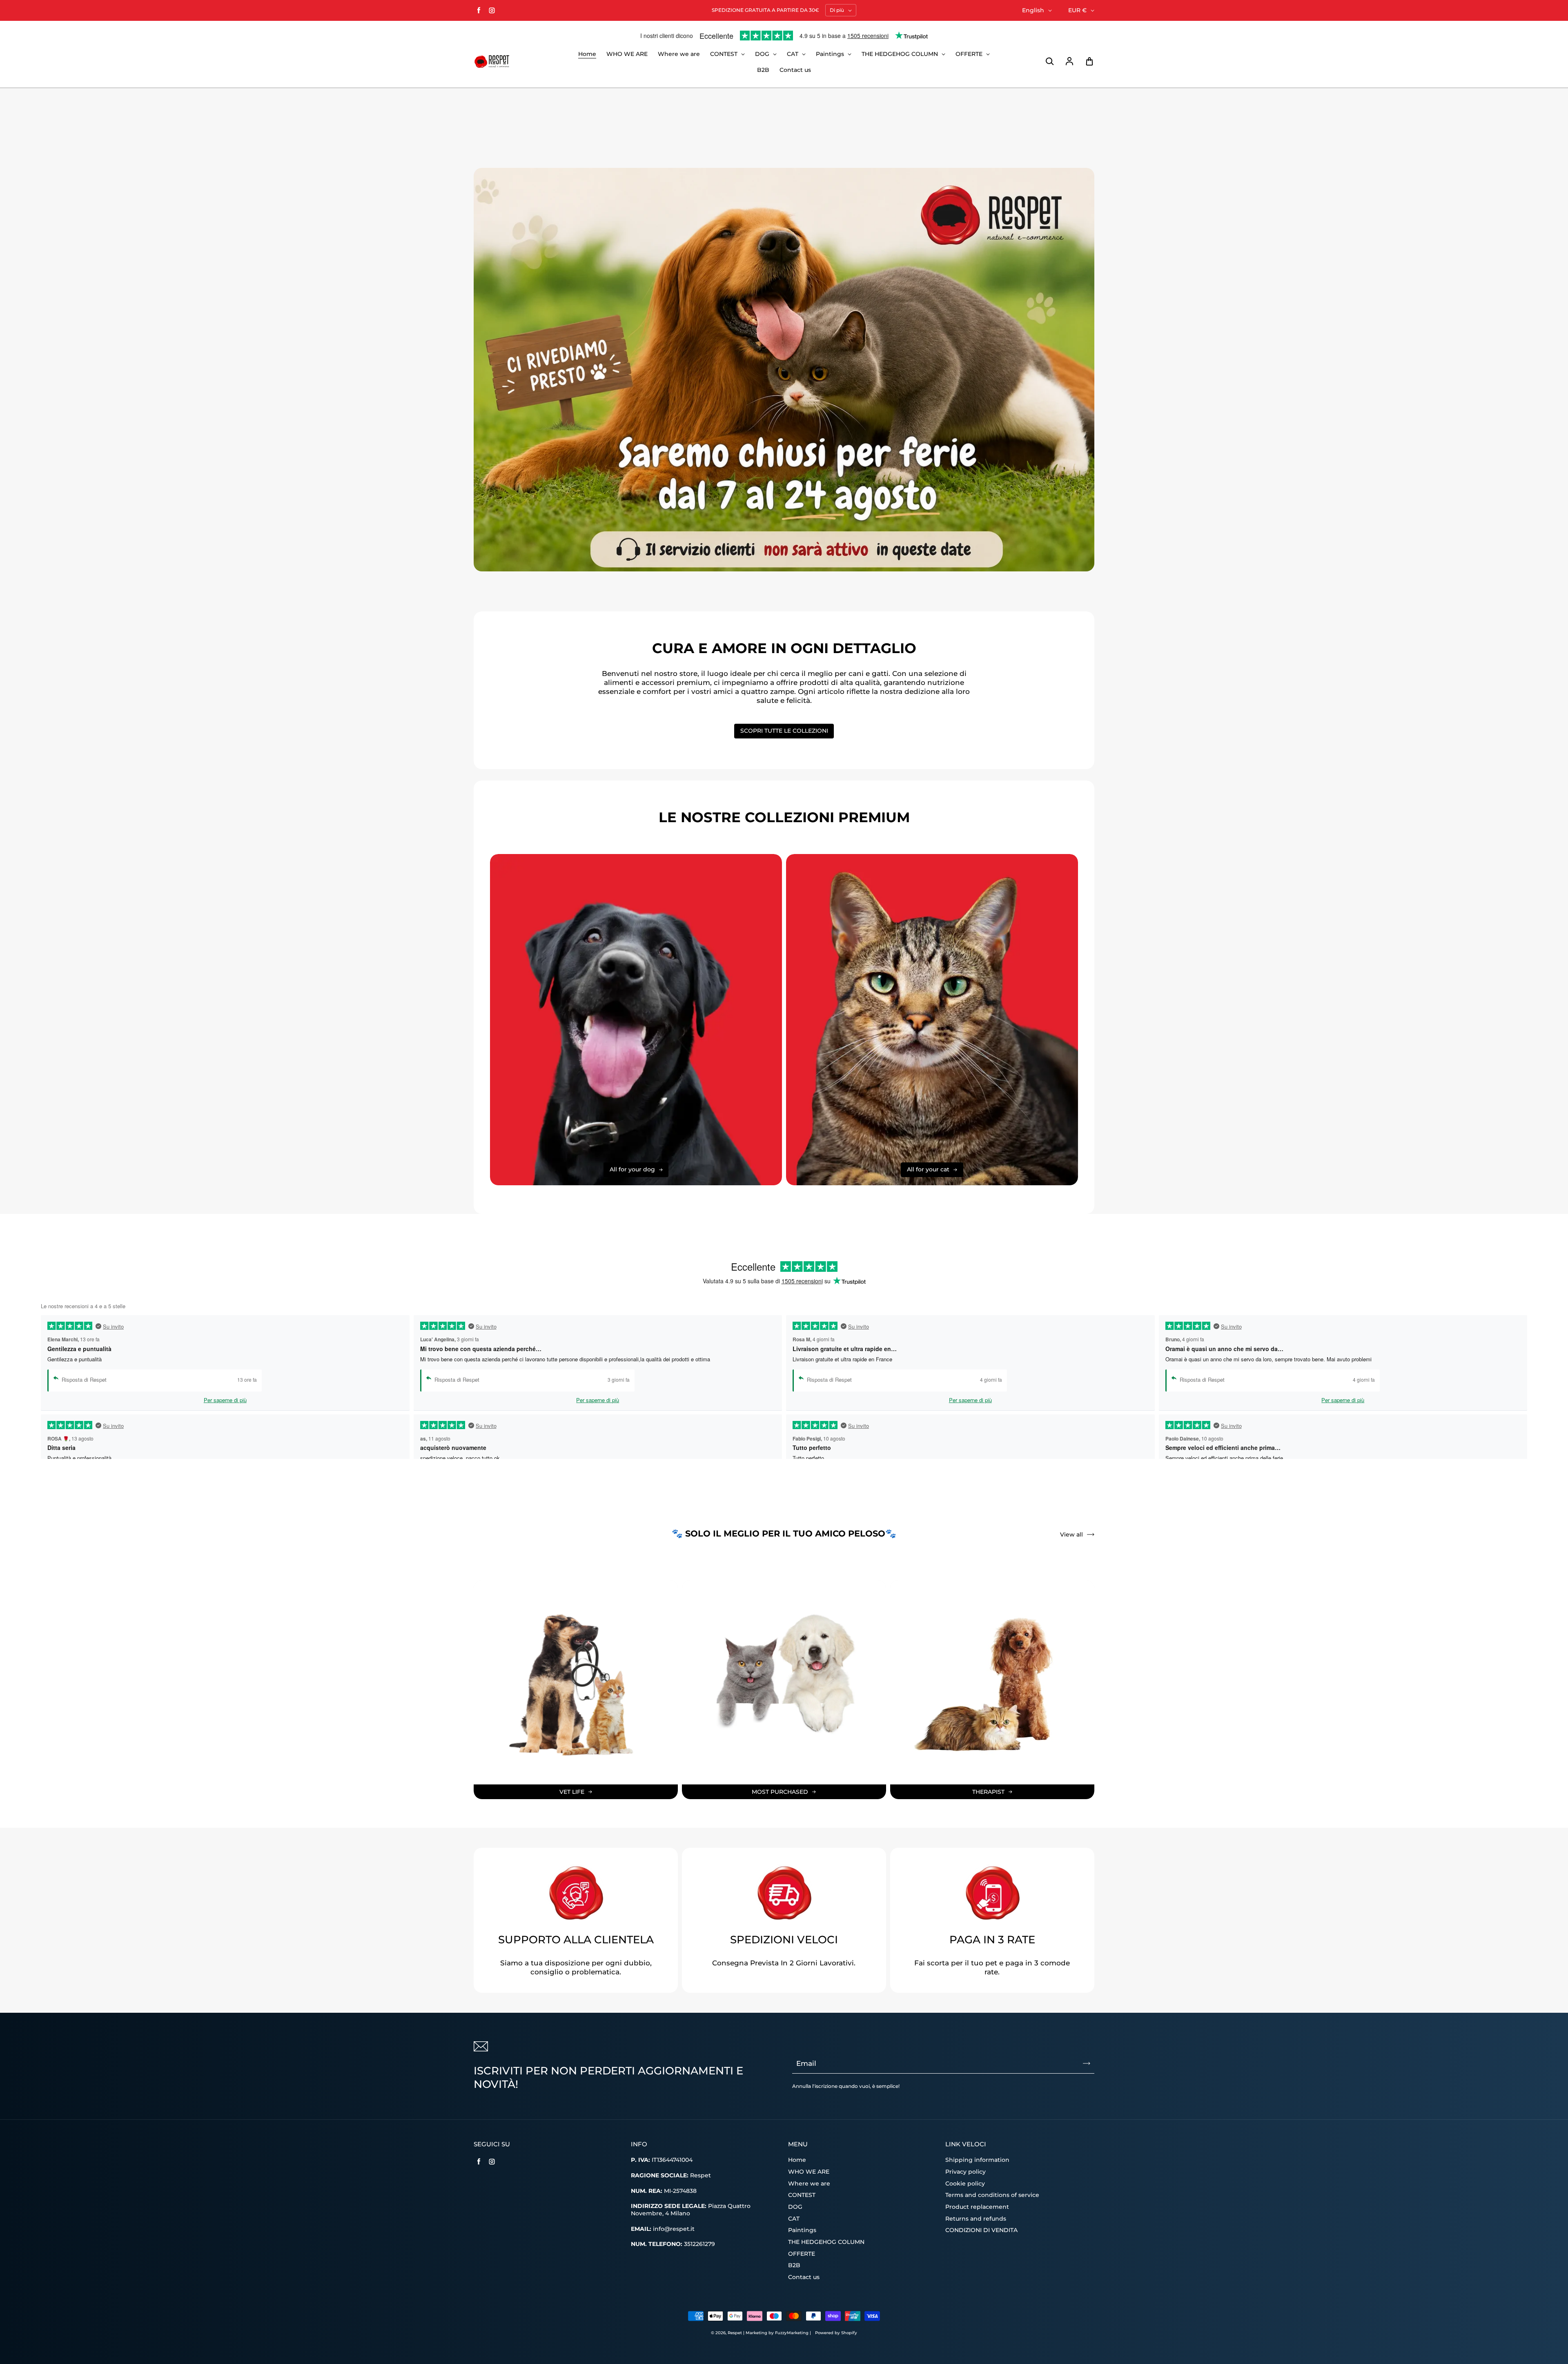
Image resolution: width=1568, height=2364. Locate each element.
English (1033, 10)
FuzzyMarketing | (793, 2333)
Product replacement (977, 2207)
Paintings (831, 54)
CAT (793, 54)
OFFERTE (970, 54)
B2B (763, 70)
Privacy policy (966, 2172)
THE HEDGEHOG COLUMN (901, 54)
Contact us (795, 70)
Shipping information (977, 2160)
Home (587, 54)
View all (1071, 1534)
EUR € (1077, 10)
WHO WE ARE (627, 54)
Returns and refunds (976, 2219)
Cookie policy (965, 2183)
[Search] (1049, 62)
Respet (735, 2333)
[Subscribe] (1087, 2063)
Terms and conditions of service (992, 2195)
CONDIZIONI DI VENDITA (981, 2230)
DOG (763, 54)
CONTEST (725, 54)
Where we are (679, 54)
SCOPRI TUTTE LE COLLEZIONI (784, 731)
